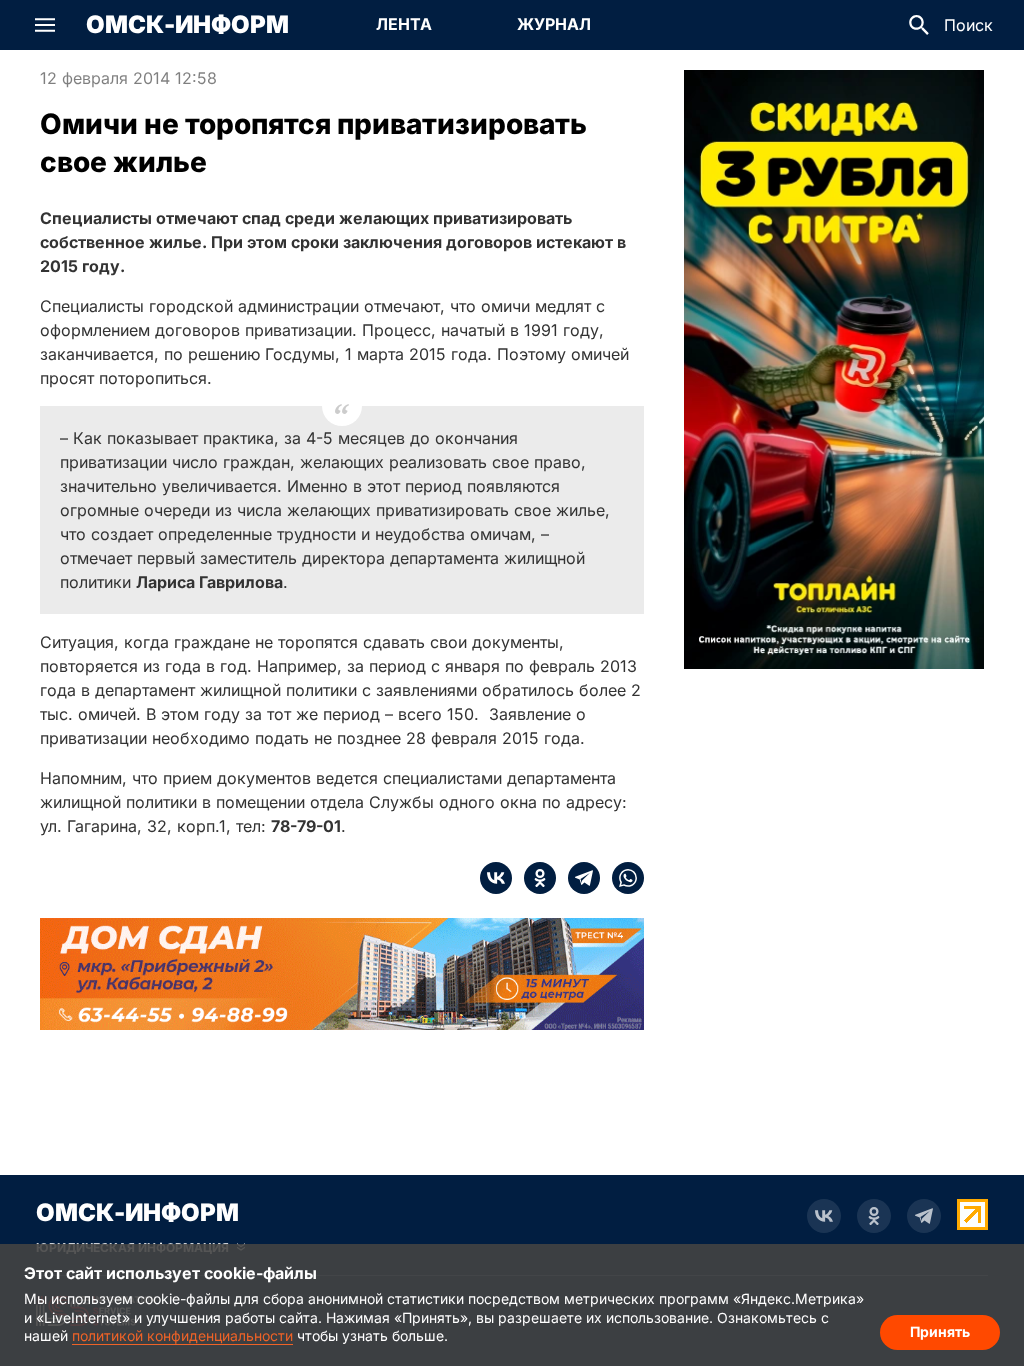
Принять (940, 1331)
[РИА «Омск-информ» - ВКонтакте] (824, 1216)
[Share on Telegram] (578, 878)
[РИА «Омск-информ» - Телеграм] (924, 1216)
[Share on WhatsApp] (622, 878)
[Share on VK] (496, 878)
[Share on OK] (534, 878)
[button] (45, 25)
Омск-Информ (187, 25)
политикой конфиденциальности (182, 1335)
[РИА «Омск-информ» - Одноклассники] (874, 1216)
